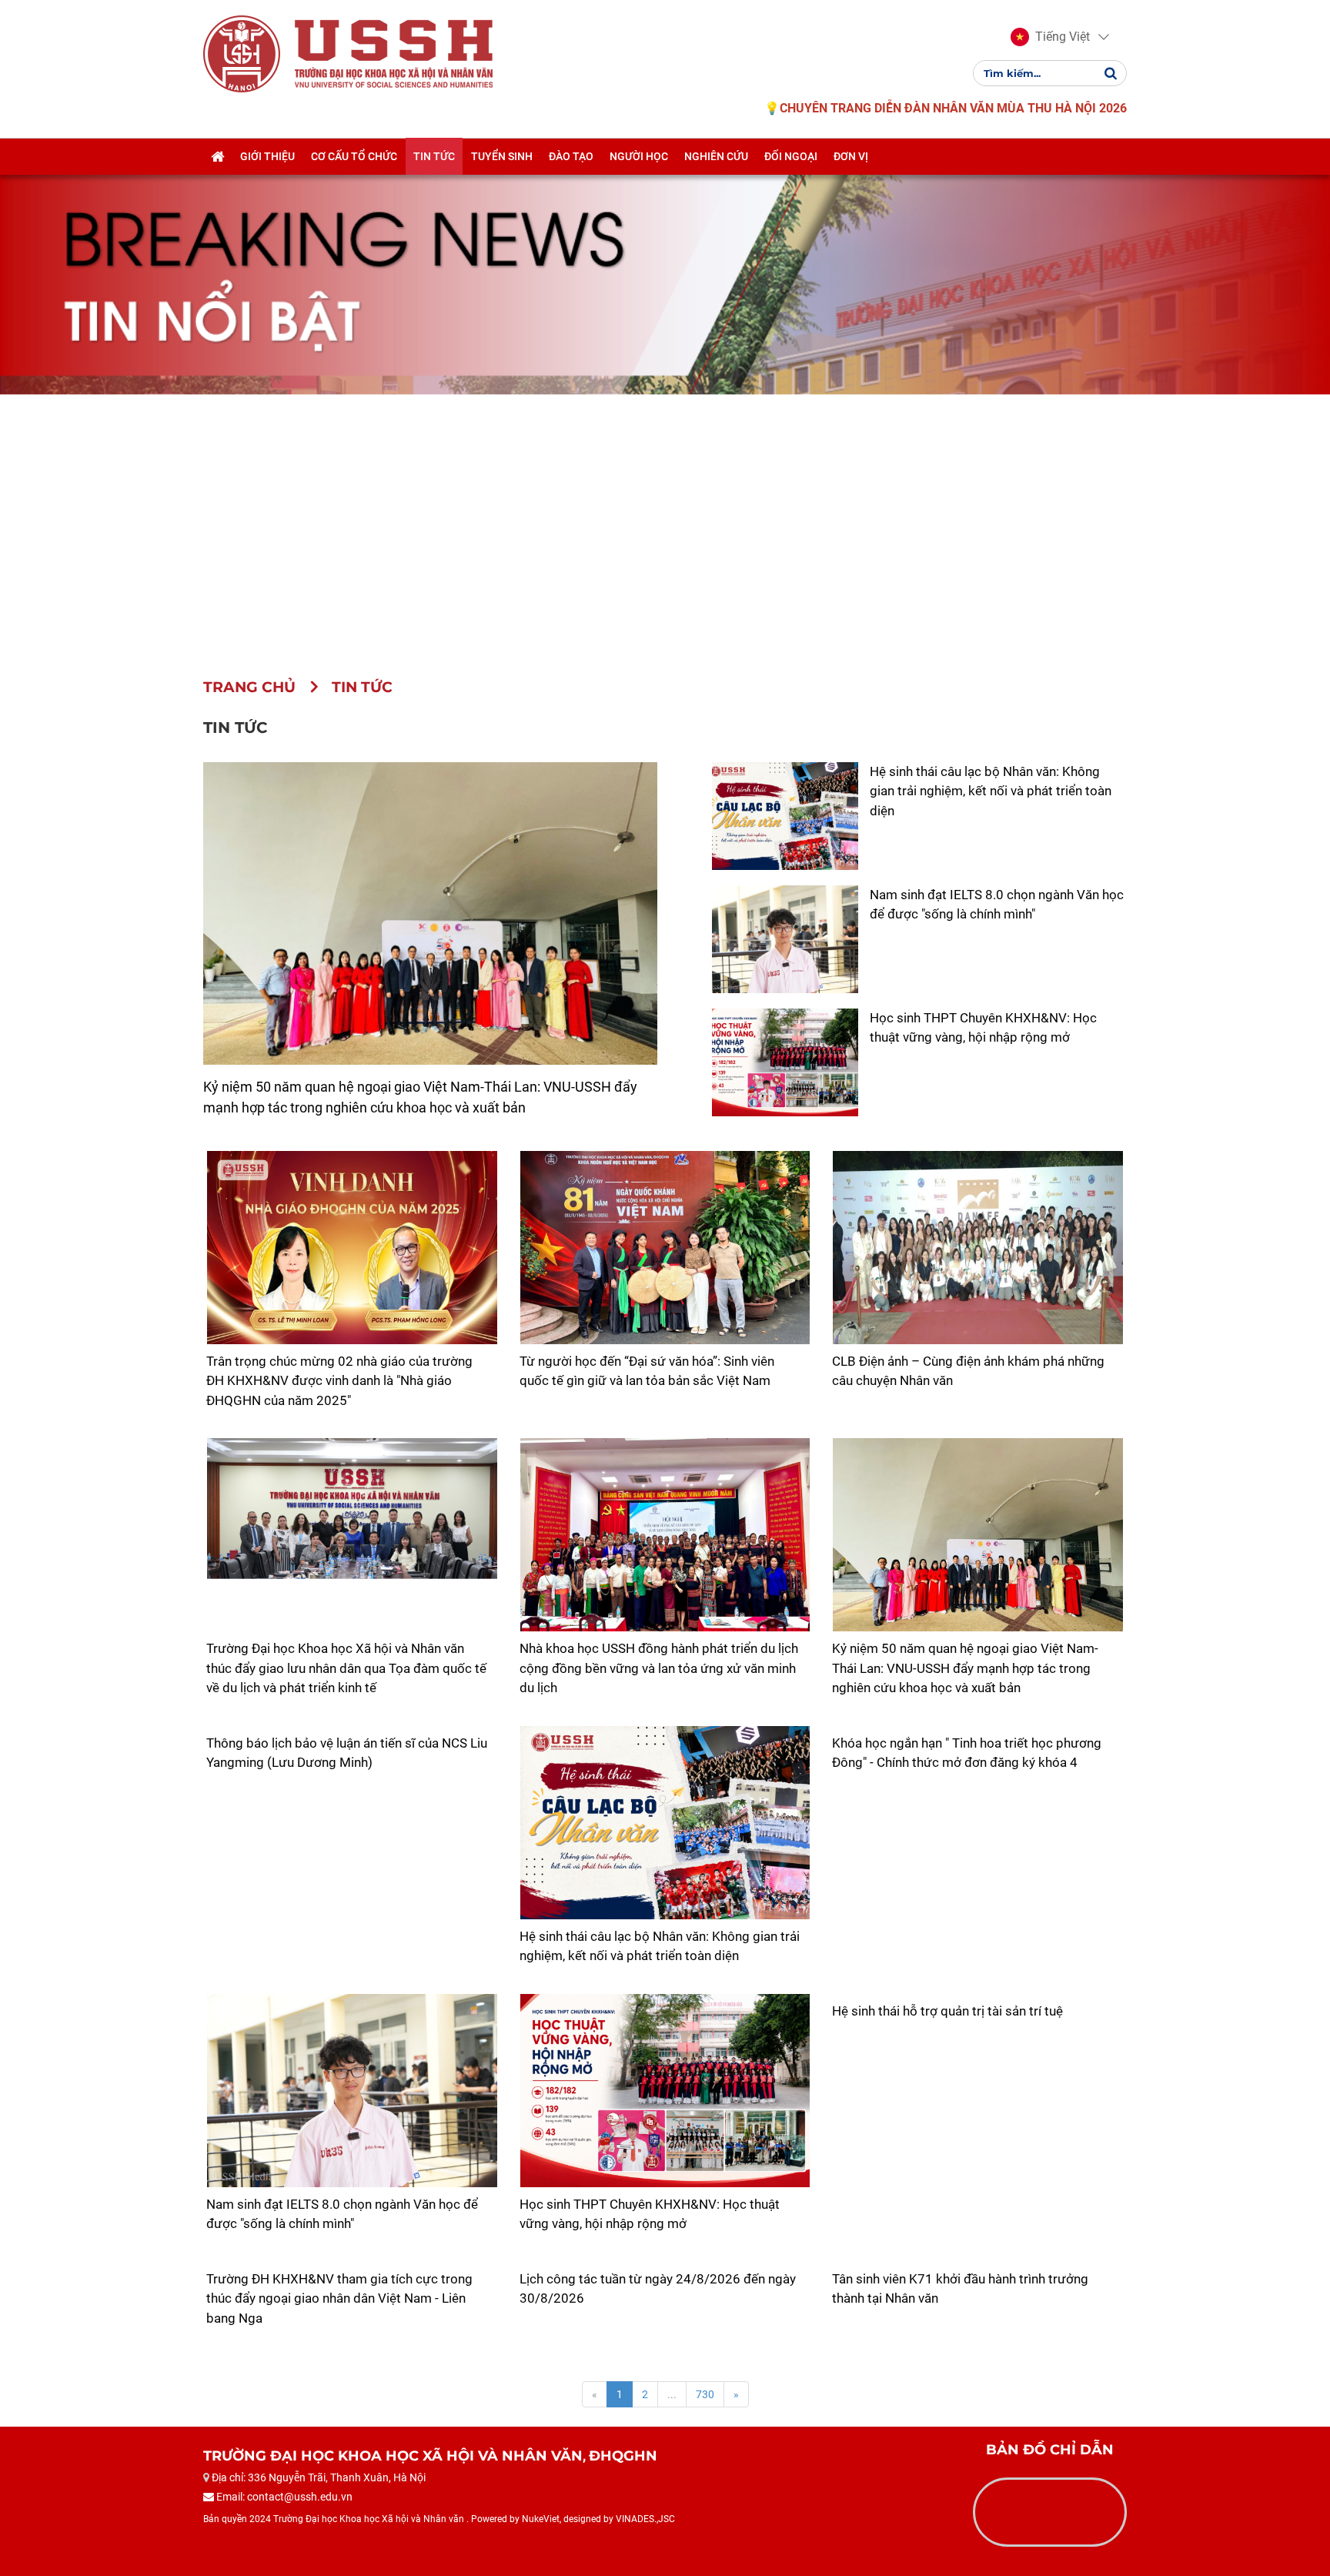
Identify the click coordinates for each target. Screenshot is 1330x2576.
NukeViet (541, 2519)
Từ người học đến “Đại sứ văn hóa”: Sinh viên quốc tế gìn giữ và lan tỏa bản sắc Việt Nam (647, 1371)
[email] (280, 2549)
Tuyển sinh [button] (502, 156)
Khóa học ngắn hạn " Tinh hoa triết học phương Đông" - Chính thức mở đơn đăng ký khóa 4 (967, 1753)
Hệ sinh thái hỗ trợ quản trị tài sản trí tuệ (947, 2011)
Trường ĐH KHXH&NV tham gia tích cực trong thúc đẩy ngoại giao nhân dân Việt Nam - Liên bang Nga (339, 2298)
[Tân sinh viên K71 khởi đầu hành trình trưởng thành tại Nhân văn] (978, 2262)
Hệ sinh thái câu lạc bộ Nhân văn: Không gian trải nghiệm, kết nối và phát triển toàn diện (991, 791)
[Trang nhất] (217, 156)
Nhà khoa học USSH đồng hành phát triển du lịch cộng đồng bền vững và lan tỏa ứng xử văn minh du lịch (659, 1668)
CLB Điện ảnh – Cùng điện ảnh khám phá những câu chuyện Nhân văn (968, 1371)
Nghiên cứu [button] (716, 156)
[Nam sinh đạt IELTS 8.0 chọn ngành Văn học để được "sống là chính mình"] (352, 2091)
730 (705, 2394)
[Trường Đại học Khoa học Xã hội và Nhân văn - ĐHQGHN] (242, 53)
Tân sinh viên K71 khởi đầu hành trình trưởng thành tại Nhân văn (960, 2289)
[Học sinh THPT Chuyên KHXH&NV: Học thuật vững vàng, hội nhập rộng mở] (665, 2091)
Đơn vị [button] (851, 156)
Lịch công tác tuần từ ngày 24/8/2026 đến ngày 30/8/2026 (658, 2289)
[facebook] (219, 2549)
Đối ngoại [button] (791, 156)
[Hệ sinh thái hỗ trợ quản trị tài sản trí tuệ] (978, 1994)
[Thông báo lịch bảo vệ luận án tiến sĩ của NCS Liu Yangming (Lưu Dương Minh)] (352, 1726)
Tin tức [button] (434, 156)
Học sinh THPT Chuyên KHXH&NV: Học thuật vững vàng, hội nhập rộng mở (650, 2214)
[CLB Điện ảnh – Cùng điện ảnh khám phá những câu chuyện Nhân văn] (978, 1248)
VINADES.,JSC (645, 2519)
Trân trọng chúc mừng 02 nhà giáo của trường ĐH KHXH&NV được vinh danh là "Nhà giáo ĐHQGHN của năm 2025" (339, 1381)
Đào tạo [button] (571, 156)
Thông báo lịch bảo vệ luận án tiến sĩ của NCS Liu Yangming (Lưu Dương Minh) (347, 1753)
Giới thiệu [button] (267, 156)
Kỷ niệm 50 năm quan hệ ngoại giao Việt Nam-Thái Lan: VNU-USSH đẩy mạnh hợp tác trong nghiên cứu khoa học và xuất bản (965, 1668)
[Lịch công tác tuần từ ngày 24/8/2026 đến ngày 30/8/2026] (665, 2262)
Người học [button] (639, 156)
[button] (1050, 37)
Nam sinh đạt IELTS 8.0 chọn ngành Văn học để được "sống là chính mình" (342, 2214)
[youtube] (249, 2549)
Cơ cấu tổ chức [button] (354, 156)
